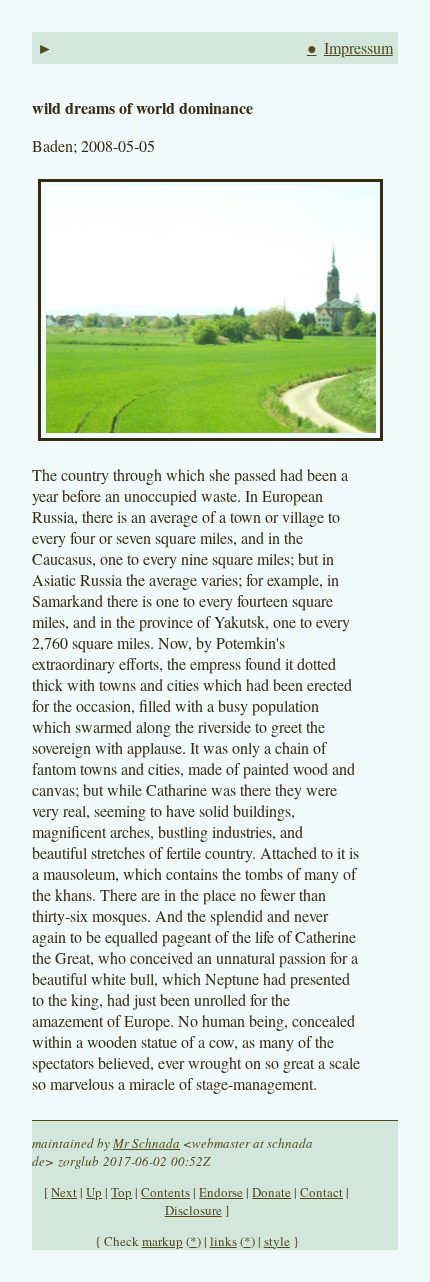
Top (121, 1192)
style (277, 1241)
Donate (271, 1192)
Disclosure (193, 1210)
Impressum (358, 47)
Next (64, 1192)
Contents (165, 1192)
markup (162, 1241)
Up (94, 1192)
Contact (321, 1192)
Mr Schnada (146, 1143)
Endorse (221, 1192)
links (223, 1241)
